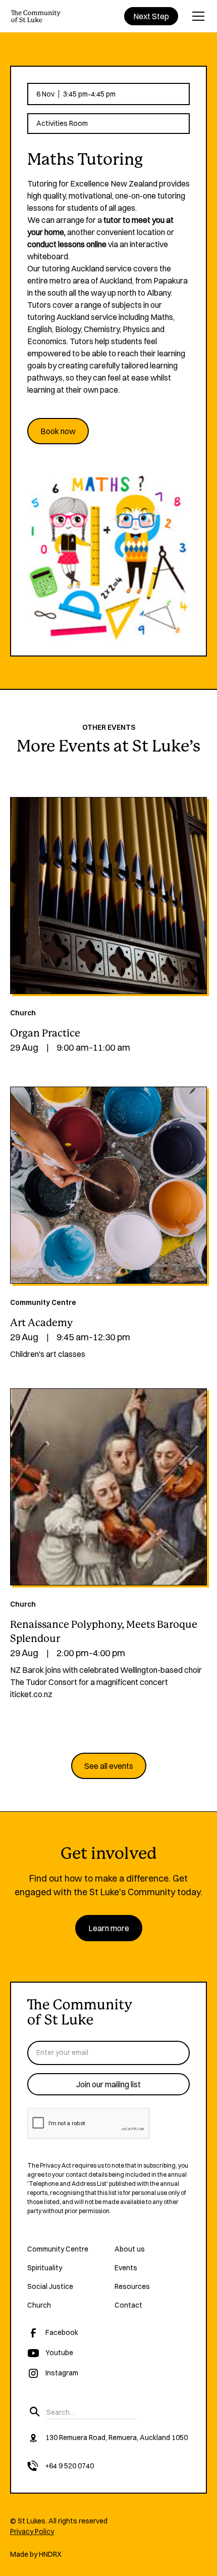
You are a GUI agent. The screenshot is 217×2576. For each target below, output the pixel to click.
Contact (128, 2305)
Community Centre (58, 2249)
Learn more (109, 1928)
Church (39, 2305)
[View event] (108, 896)
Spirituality (45, 2268)
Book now (58, 431)
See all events (109, 1766)
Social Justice (50, 2286)
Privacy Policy (32, 2532)
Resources (132, 2286)
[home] (36, 16)
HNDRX (50, 2554)
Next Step (151, 16)
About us (130, 2249)
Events (126, 2268)
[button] (196, 16)
